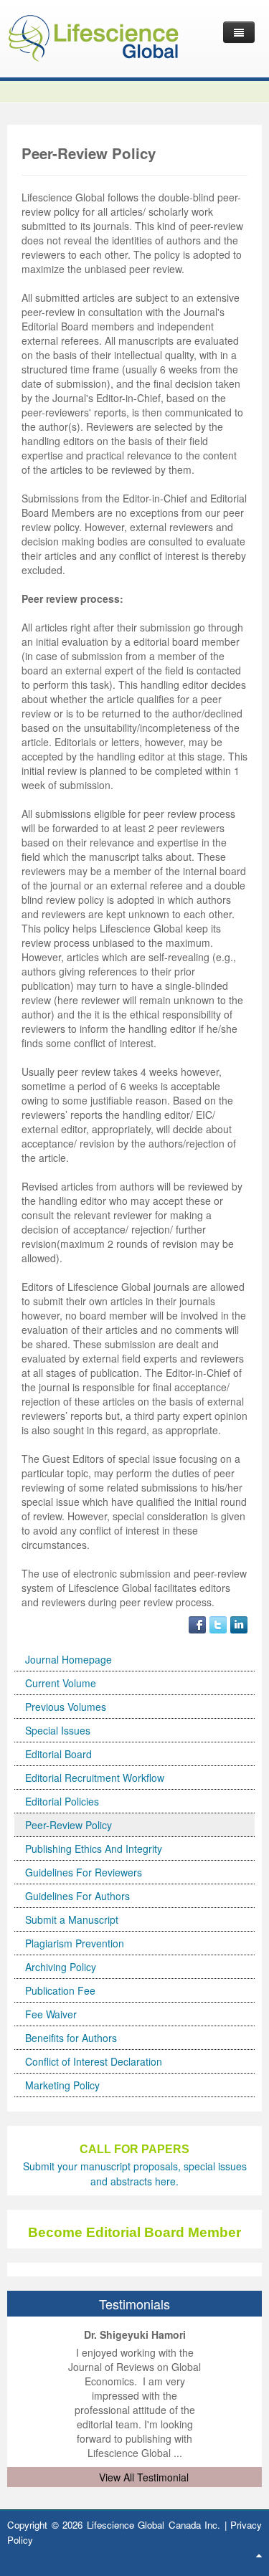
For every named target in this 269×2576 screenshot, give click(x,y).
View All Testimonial (144, 2477)
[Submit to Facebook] (197, 1623)
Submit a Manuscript (72, 1919)
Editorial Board (58, 1754)
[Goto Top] (259, 2554)
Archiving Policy (61, 1967)
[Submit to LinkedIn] (239, 1623)
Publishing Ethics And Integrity (94, 1848)
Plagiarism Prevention (75, 1943)
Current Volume (61, 1683)
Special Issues (58, 1730)
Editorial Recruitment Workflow (95, 1778)
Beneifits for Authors (71, 2038)
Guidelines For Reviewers (84, 1872)
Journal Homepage (69, 1659)
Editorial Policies (62, 1801)
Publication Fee (60, 1990)
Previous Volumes (66, 1707)
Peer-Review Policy (69, 1825)
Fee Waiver (51, 2014)
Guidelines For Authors (77, 1896)
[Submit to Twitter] (218, 1623)
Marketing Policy (62, 2085)
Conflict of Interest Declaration (94, 2061)
